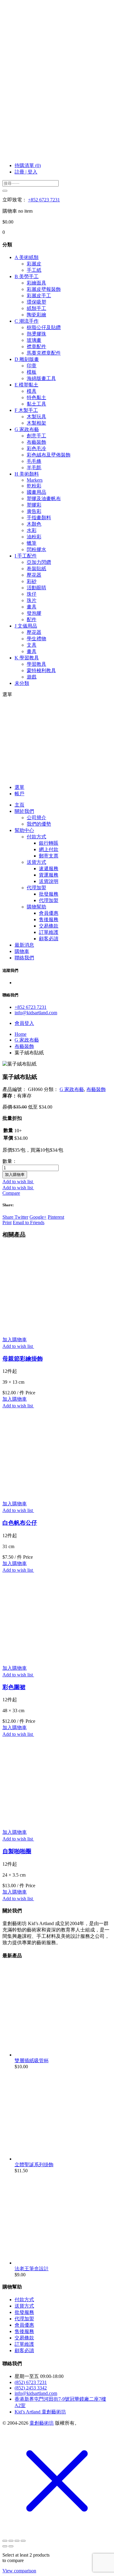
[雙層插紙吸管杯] (60, 2055)
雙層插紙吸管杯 (32, 2061)
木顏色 (34, 524)
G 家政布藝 (27, 429)
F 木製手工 (26, 410)
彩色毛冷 (36, 448)
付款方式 (36, 837)
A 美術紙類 (27, 257)
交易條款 (49, 926)
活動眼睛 (36, 588)
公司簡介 (36, 818)
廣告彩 (34, 511)
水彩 (32, 530)
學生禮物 (36, 639)
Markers (35, 480)
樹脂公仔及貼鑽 (44, 327)
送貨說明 (49, 881)
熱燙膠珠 (36, 334)
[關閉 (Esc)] (23, 2541)
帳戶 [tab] (19, 794)
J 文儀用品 (26, 626)
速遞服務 (49, 869)
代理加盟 (36, 888)
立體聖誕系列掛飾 (34, 2165)
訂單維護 (49, 932)
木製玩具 (36, 417)
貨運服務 (49, 875)
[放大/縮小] (5, 2541)
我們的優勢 (39, 824)
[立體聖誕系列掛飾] (60, 2159)
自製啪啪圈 (17, 1851)
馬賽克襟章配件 (44, 353)
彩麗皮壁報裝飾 (44, 289)
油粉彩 (34, 537)
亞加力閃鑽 (39, 562)
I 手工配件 (26, 556)
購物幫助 (36, 907)
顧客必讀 (49, 939)
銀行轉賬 (49, 843)
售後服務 (49, 919)
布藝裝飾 (36, 442)
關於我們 (24, 811)
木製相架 (36, 423)
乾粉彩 (34, 486)
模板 (32, 372)
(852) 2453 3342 (31, 2388)
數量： (10, 1161)
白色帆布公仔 (20, 1523)
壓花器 (34, 575)
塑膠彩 (34, 505)
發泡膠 (34, 613)
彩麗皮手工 (39, 296)
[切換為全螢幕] (11, 2541)
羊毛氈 (34, 468)
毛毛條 (34, 461)
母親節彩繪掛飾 (23, 1359)
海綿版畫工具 (41, 378)
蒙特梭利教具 (41, 670)
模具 (32, 391)
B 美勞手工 (27, 276)
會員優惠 (49, 913)
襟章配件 (36, 347)
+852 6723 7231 (44, 200)
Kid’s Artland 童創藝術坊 (40, 2412)
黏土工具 (36, 404)
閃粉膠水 (36, 549)
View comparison (19, 2571)
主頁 (19, 805)
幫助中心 (24, 830)
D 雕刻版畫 (27, 359)
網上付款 (49, 849)
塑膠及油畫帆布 (44, 498)
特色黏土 (36, 397)
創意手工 (36, 436)
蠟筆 (32, 543)
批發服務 (49, 894)
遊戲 (32, 677)
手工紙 (34, 270)
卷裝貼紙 (36, 569)
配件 (32, 620)
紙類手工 (36, 308)
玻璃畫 (34, 340)
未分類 (22, 683)
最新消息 (24, 945)
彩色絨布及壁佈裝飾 (49, 455)
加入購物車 (15, 1175)
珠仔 (32, 594)
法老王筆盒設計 (32, 2269)
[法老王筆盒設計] (60, 2263)
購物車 (22, 951)
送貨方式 (36, 862)
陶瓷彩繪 (36, 315)
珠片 (32, 600)
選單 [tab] (19, 787)
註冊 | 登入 (26, 172)
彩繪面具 (36, 283)
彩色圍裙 (14, 1687)
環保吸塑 (36, 302)
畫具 (32, 607)
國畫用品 (36, 492)
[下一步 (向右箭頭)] (11, 2546)
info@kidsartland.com (36, 1013)
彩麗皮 (34, 264)
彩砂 (32, 581)
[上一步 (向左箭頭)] (5, 2546)
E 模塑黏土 (26, 385)
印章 (32, 366)
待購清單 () (28, 165)
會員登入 (24, 1023)
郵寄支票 (49, 856)
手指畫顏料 (39, 518)
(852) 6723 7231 (31, 2382)
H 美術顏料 (27, 474)
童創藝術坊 (42, 2423)
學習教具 (36, 664)
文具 (32, 645)
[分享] (17, 2541)
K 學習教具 (27, 658)
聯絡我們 (24, 958)
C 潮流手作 (27, 321)
